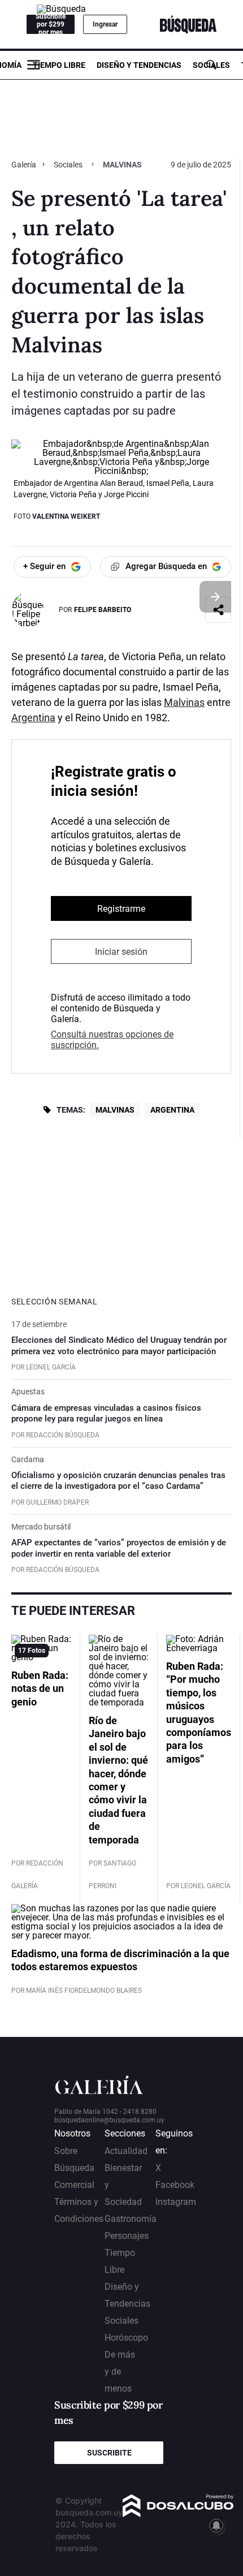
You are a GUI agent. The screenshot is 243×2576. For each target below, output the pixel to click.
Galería (25, 165)
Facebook (175, 2185)
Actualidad (126, 2151)
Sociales (211, 65)
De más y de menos (120, 2372)
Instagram (176, 2202)
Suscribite (109, 2453)
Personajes (127, 2236)
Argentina (33, 718)
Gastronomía (131, 2219)
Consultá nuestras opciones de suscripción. (112, 1040)
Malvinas (184, 702)
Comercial (74, 2185)
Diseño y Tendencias (139, 65)
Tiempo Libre (59, 65)
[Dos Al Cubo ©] (178, 2514)
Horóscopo (126, 2338)
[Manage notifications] (216, 2526)
